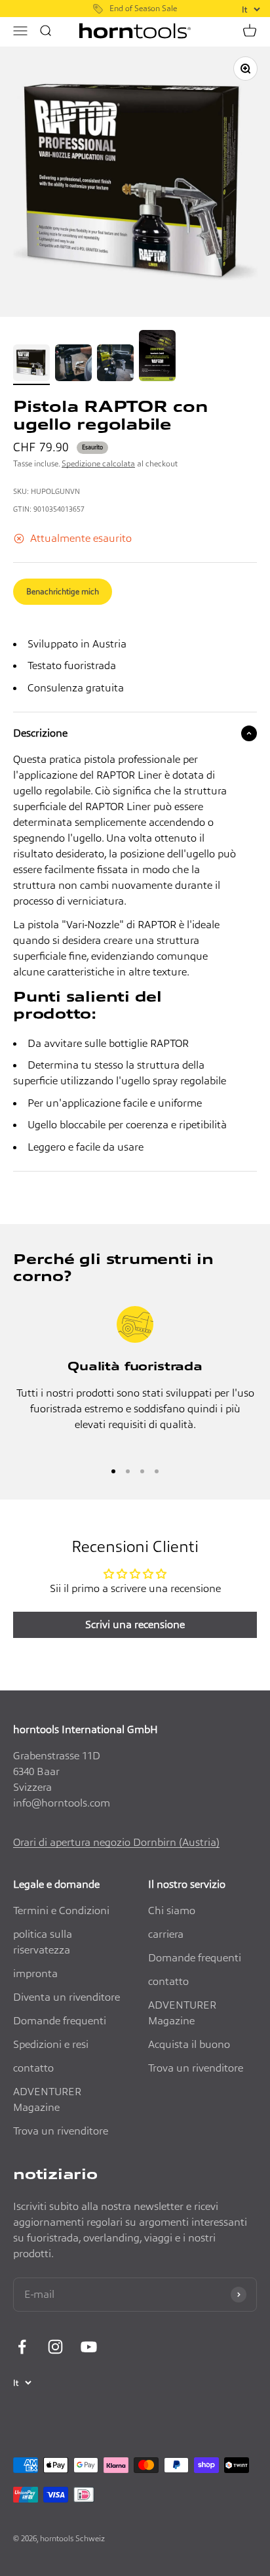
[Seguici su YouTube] (89, 2347)
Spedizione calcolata (98, 463)
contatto (33, 2068)
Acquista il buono (189, 2044)
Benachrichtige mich (63, 591)
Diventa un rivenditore (67, 1997)
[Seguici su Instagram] (55, 2347)
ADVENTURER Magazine (47, 2099)
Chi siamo (172, 1911)
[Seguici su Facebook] (22, 2347)
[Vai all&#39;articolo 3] (115, 365)
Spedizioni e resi (51, 2044)
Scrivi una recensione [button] (135, 1625)
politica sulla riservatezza (43, 1942)
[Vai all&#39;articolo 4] (157, 358)
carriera (166, 1934)
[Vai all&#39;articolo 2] (73, 365)
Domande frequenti (60, 2021)
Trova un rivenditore (61, 2131)
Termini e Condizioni (61, 1911)
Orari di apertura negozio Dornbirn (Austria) (116, 1842)
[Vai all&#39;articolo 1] (31, 365)
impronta (35, 1973)
